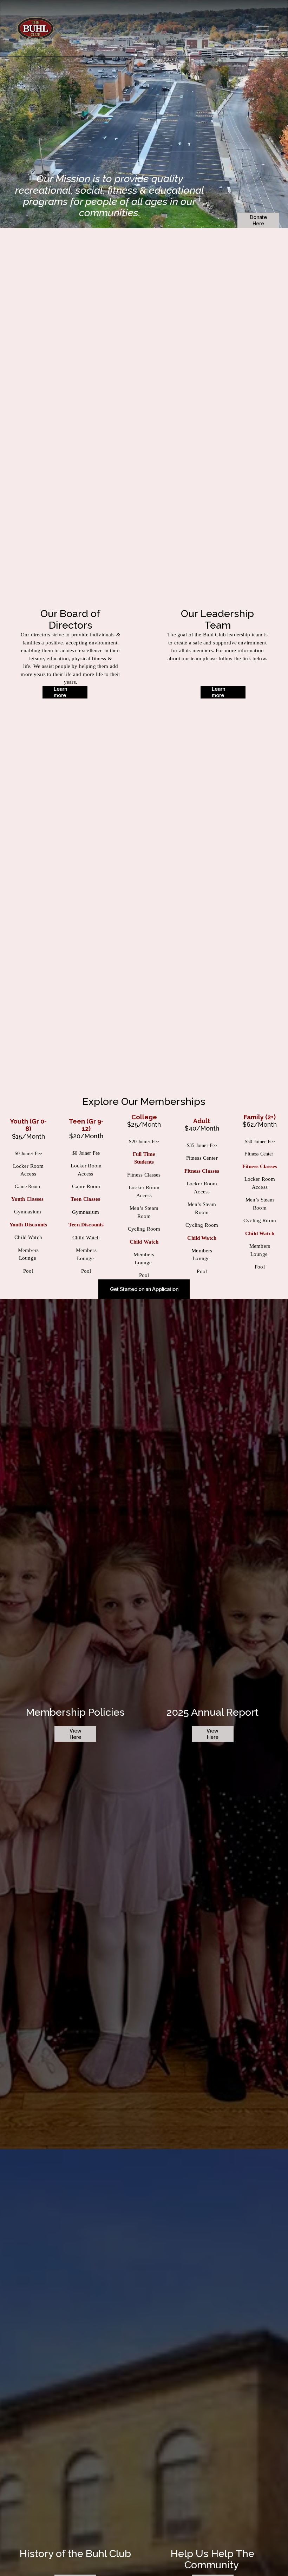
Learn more (60, 692)
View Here (76, 1734)
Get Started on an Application (144, 1289)
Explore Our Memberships (144, 1101)
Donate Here (258, 220)
